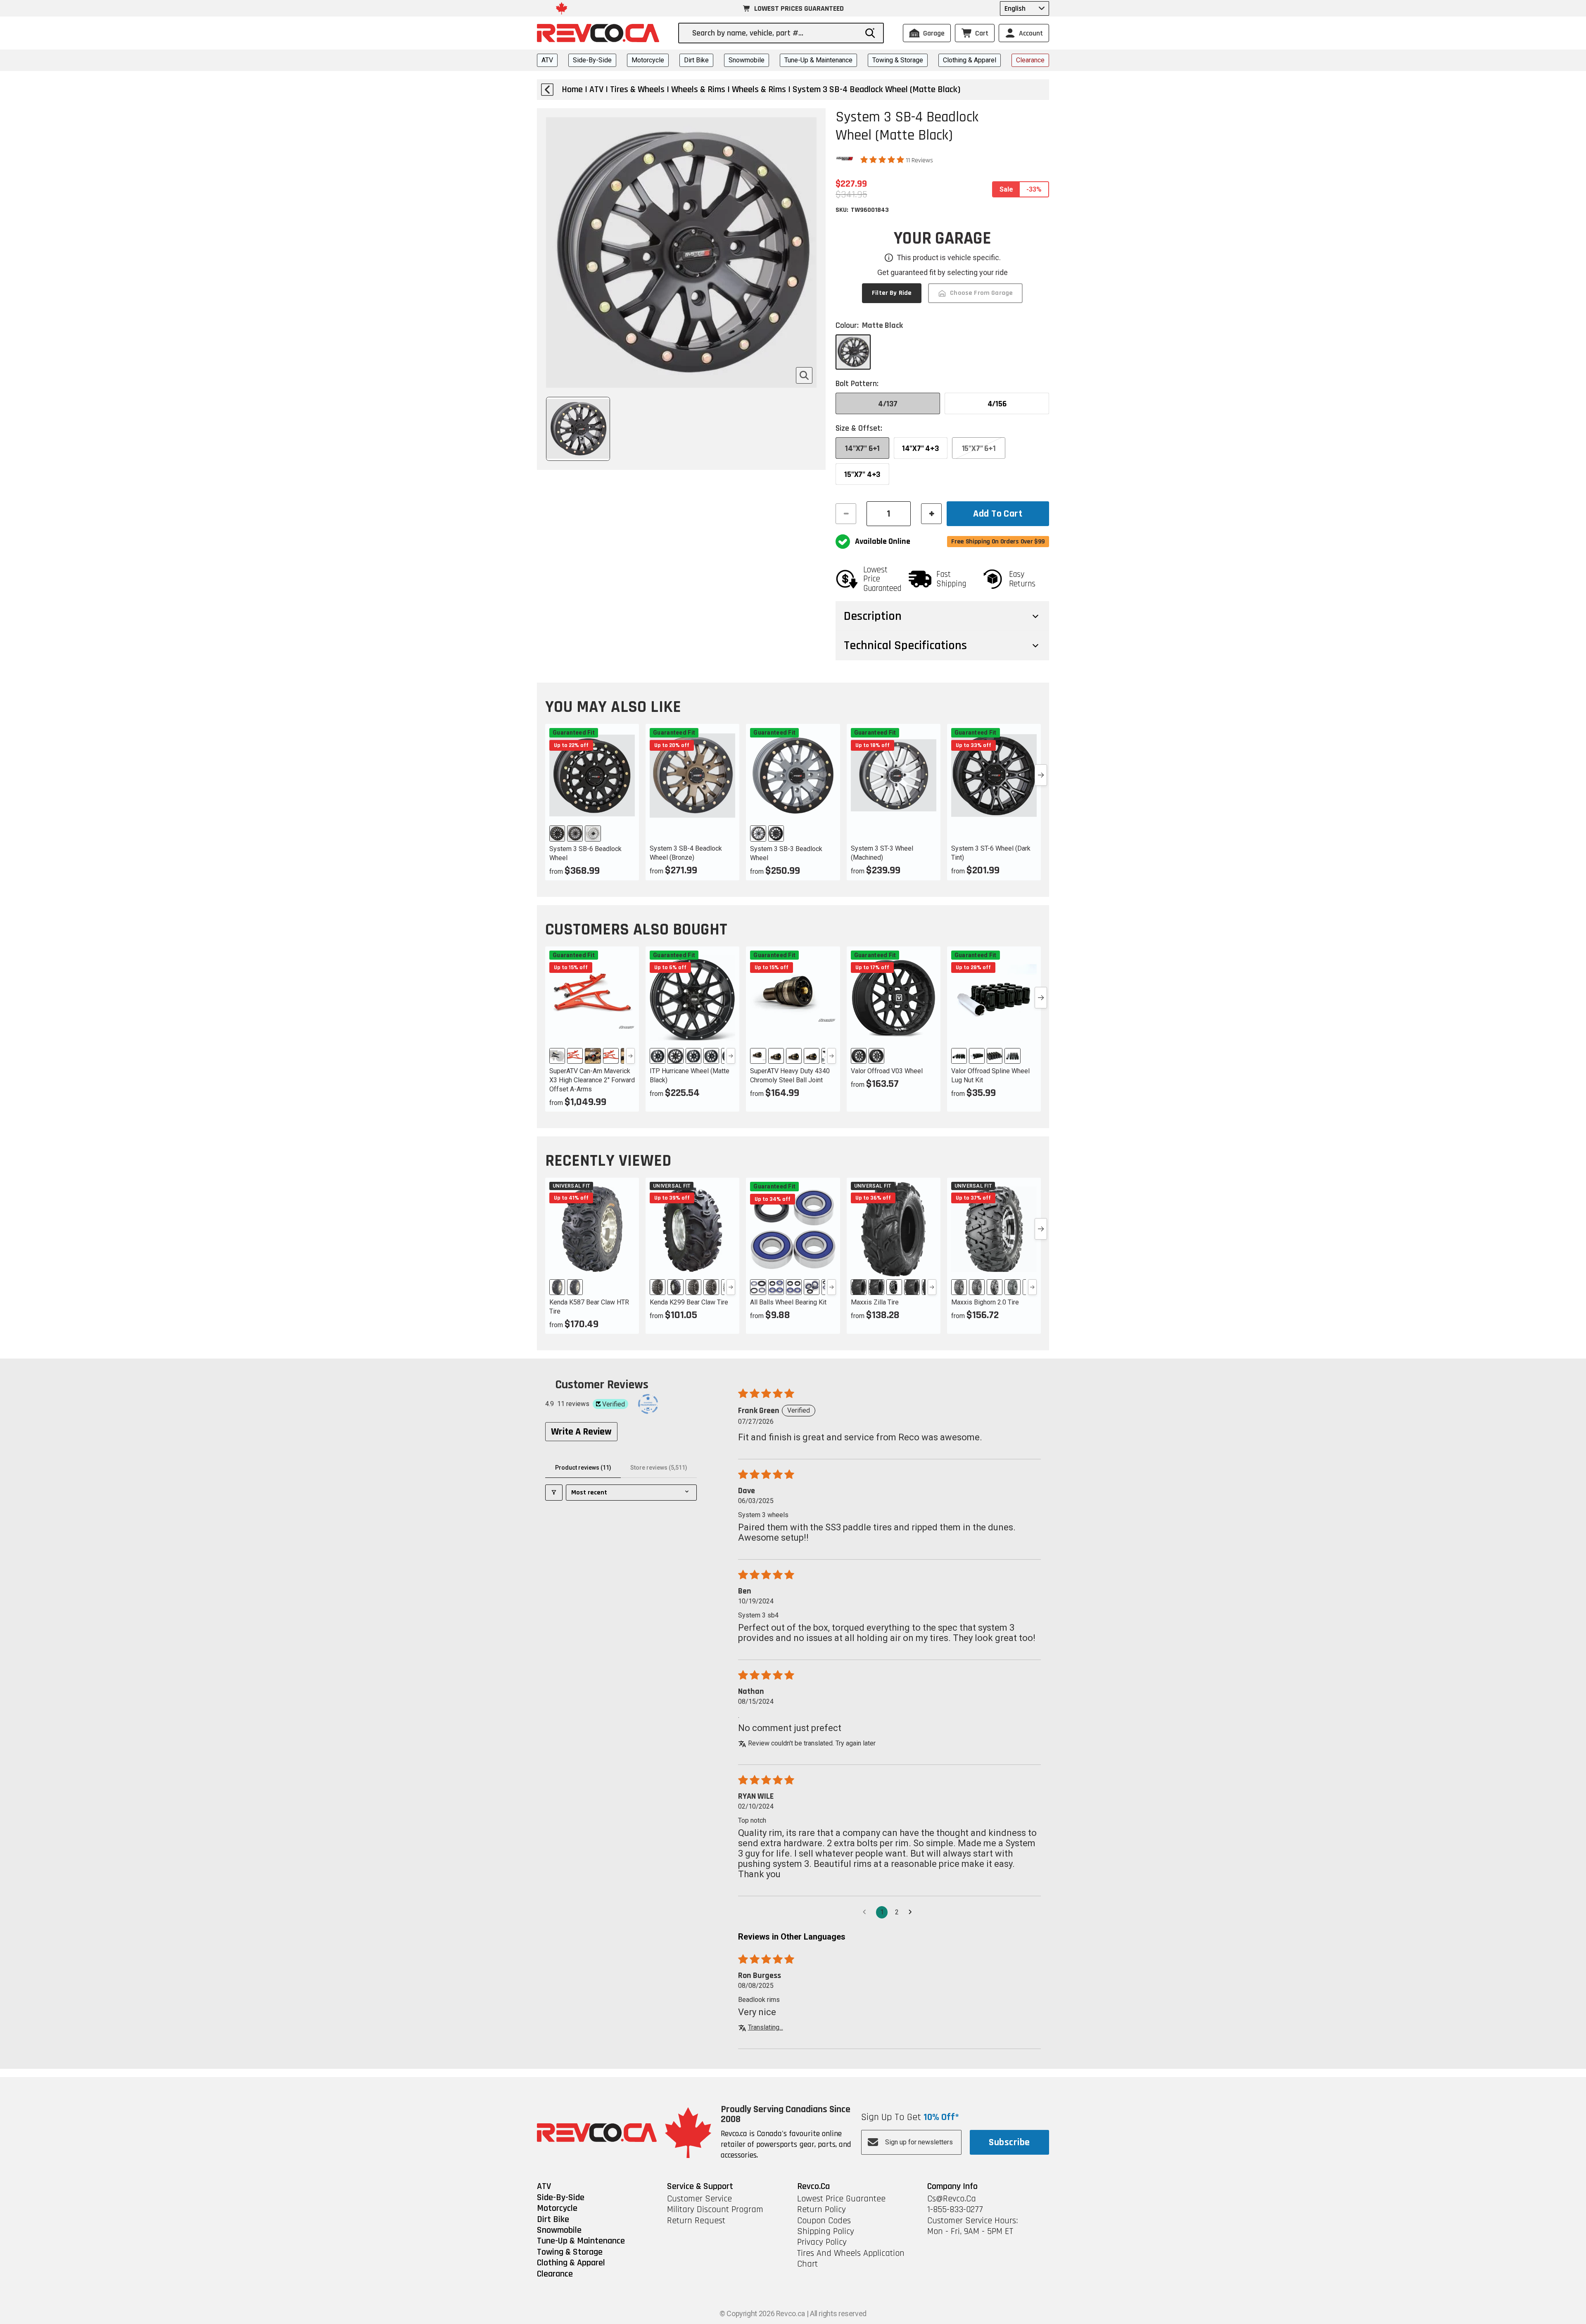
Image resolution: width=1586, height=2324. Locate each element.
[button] (883, 160)
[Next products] (1041, 775)
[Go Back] (547, 90)
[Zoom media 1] (804, 375)
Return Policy (821, 2210)
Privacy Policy (822, 2242)
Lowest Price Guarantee (841, 2199)
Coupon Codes (824, 2221)
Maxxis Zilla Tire (875, 1302)
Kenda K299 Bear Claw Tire (689, 1302)
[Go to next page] (912, 1912)
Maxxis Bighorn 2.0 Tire (985, 1302)
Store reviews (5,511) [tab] (659, 1468)
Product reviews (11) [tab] (583, 1468)
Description (873, 616)
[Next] (630, 1056)
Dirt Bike (696, 60)
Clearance (1030, 60)
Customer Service (699, 2199)
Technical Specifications (905, 645)
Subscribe (1009, 2142)
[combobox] (775, 33)
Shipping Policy (826, 2232)
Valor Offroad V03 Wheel (887, 1071)
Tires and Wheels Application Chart (851, 2259)
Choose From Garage (981, 293)
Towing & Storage (898, 60)
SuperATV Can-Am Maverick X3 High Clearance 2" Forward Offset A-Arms (592, 1080)
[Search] (870, 33)
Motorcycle (648, 60)
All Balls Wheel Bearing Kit (788, 1302)
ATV (547, 60)
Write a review (581, 1432)
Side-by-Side (592, 60)
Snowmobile (747, 60)
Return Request (696, 2221)
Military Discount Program (715, 2210)
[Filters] (554, 1493)
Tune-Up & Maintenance (818, 60)
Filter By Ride (892, 293)
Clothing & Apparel (970, 60)
